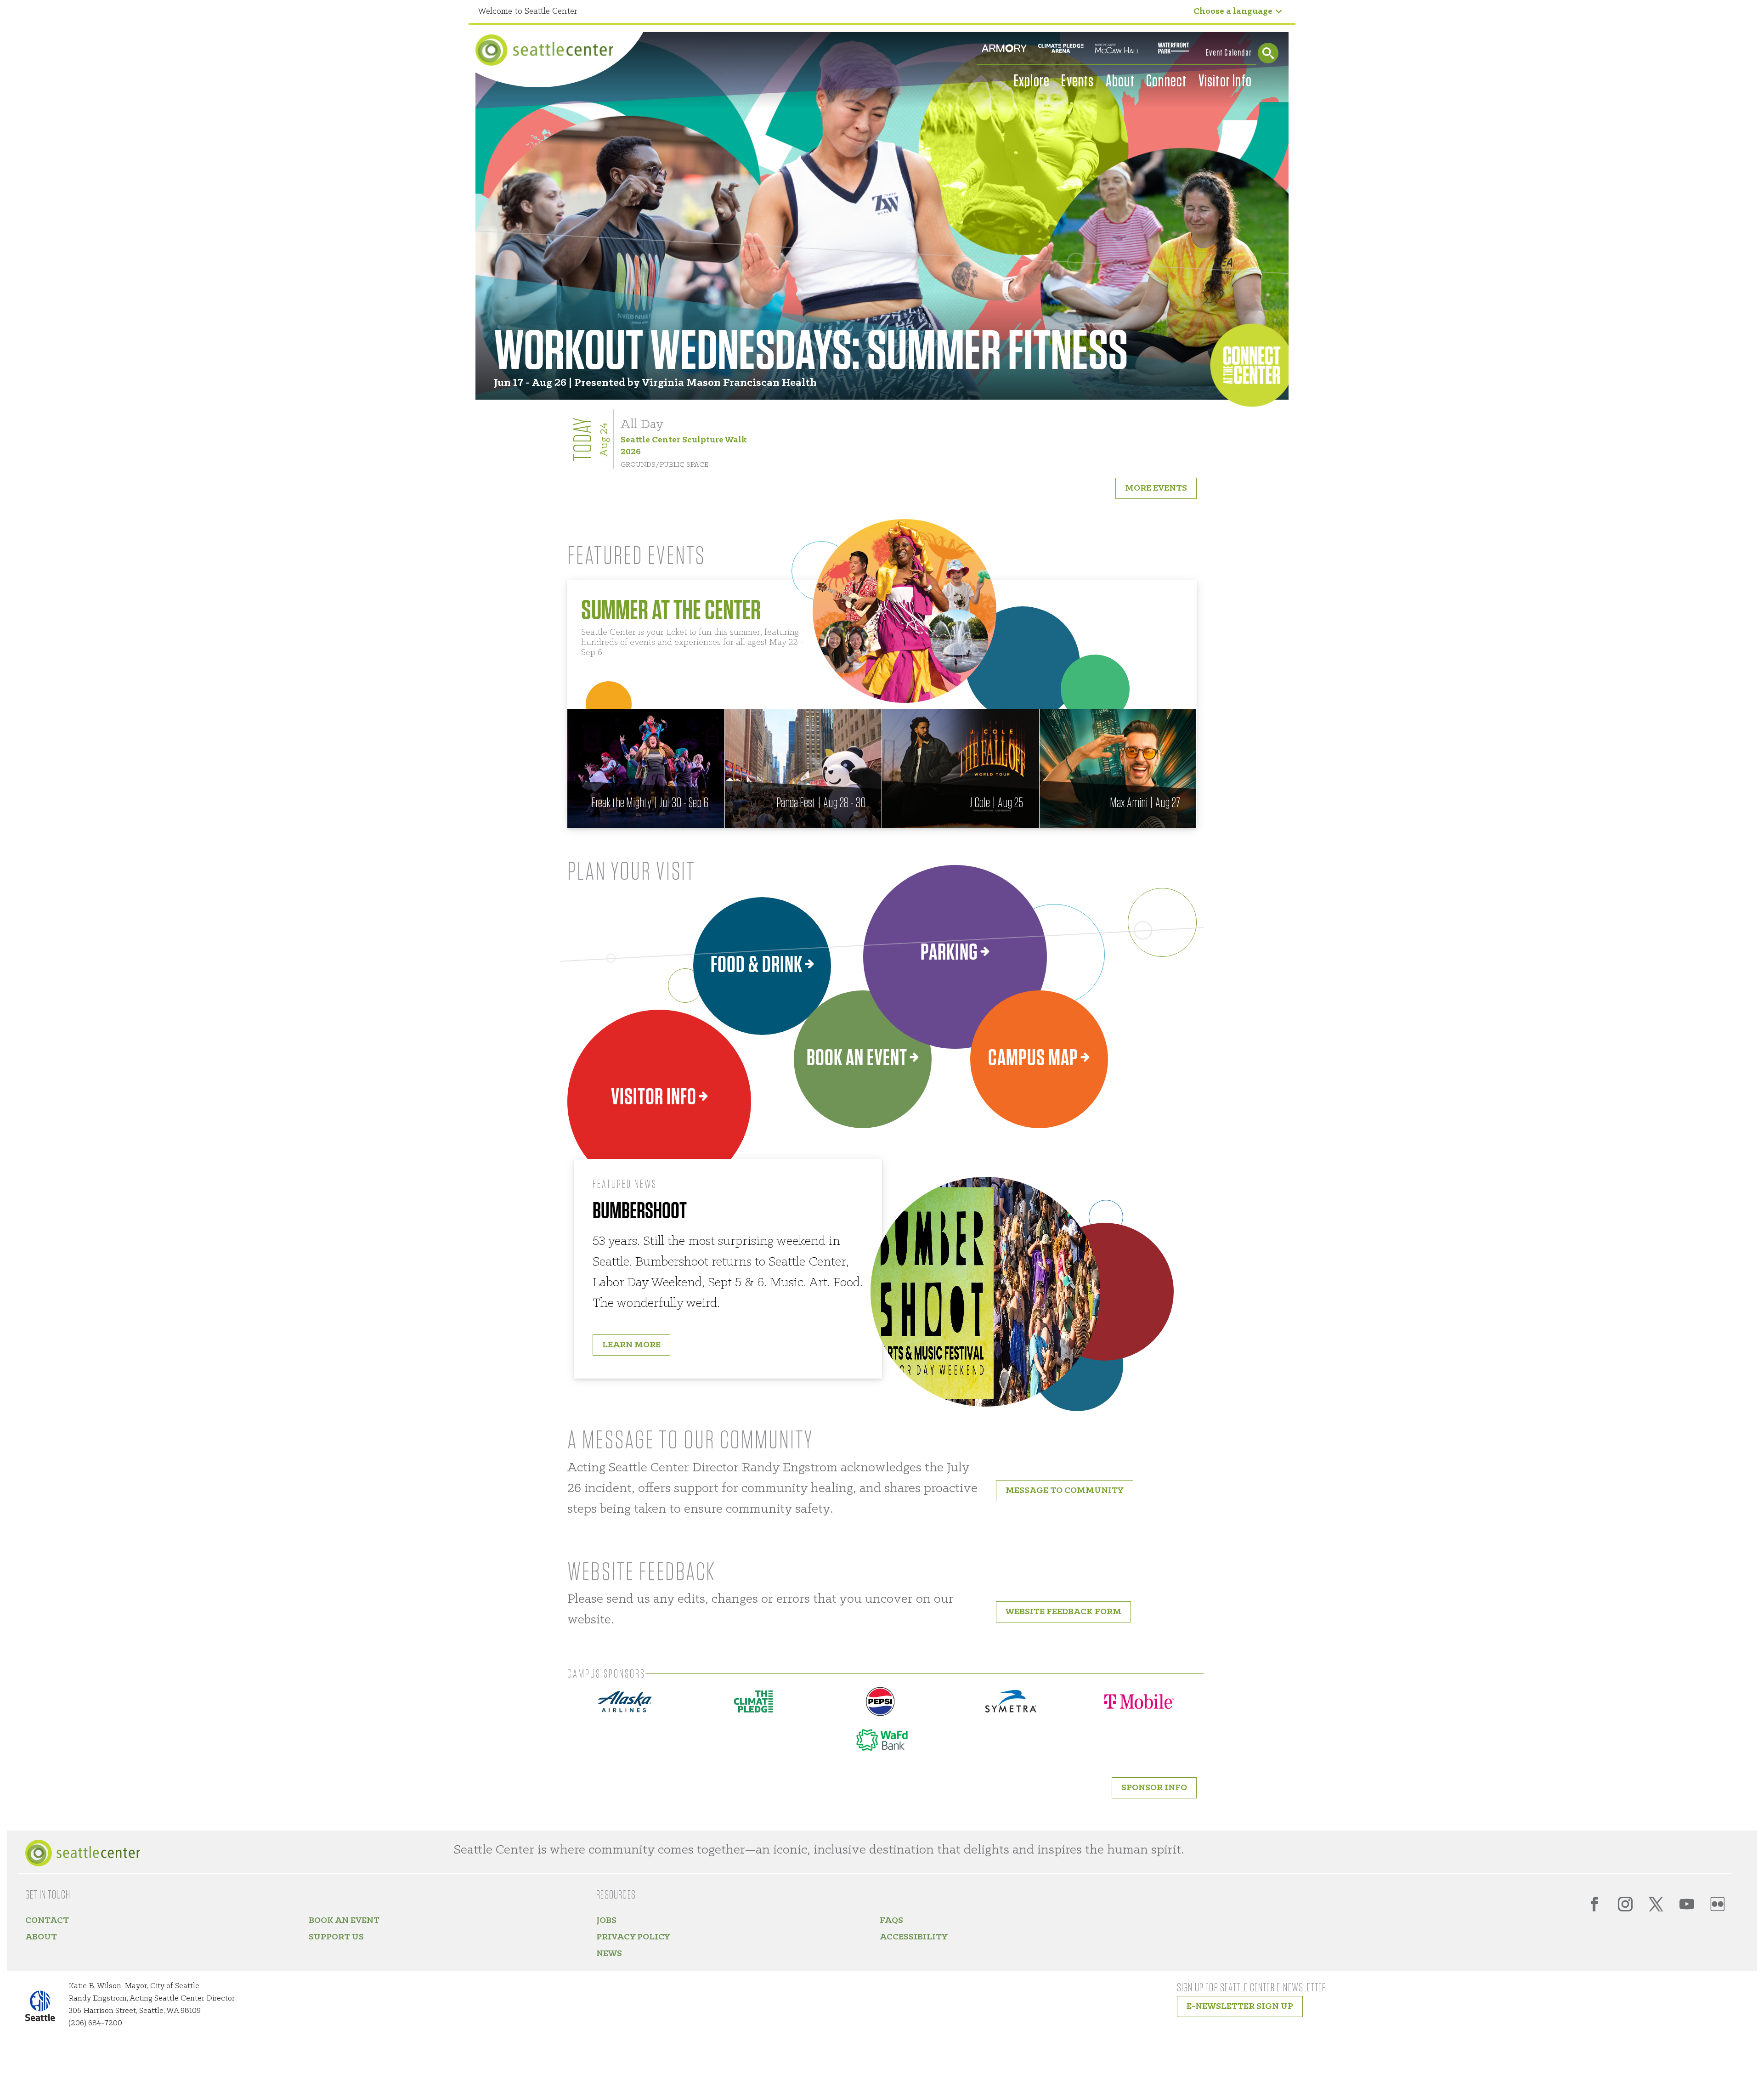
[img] (646, 769)
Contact (47, 1921)
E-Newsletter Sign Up (1240, 2007)
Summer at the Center (671, 611)
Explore (1032, 81)
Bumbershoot (640, 1211)
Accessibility (914, 1937)
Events (1077, 81)
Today (584, 439)
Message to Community (1065, 1491)
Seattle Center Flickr (1718, 1904)
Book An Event (344, 1921)
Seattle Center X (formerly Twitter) (1656, 1904)
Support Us (336, 1937)
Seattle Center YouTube (1687, 1904)
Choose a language (1233, 11)
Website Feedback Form (1063, 1612)
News (609, 1954)
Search (1268, 53)
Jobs (606, 1921)
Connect (1166, 81)
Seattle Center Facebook (1594, 1904)
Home (544, 50)
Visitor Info (1225, 81)
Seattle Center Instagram (1625, 1904)
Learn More (631, 1345)
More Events (1156, 488)
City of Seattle (46, 2008)
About (1120, 81)
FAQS (891, 1921)
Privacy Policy (633, 1937)
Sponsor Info (1154, 1788)
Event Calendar (1229, 53)
